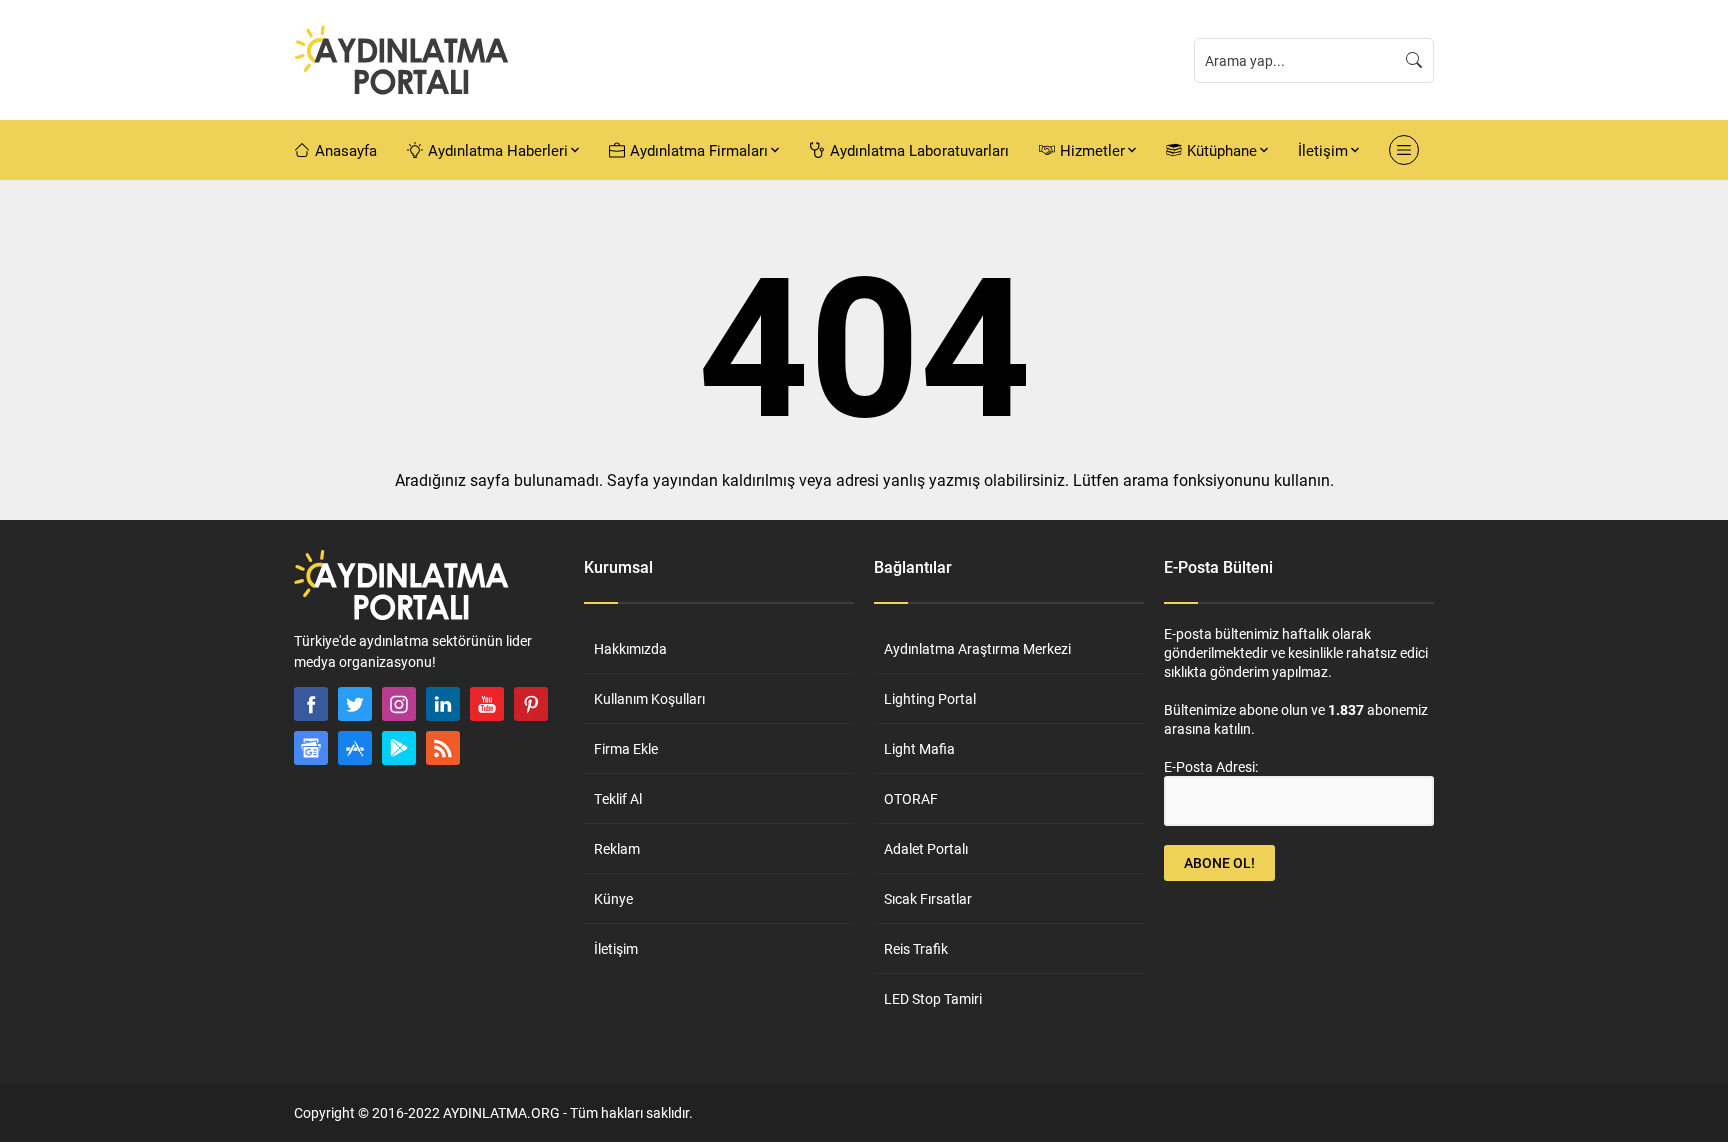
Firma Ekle (626, 748)
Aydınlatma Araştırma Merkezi (977, 648)
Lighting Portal (930, 698)
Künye (613, 898)
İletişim (616, 948)
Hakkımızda (630, 648)
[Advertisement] (224, 511)
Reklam (617, 848)
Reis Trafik (916, 948)
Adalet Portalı (926, 848)
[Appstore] (355, 748)
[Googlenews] (311, 748)
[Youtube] (487, 704)
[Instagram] (399, 704)
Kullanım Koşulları (649, 698)
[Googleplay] (399, 748)
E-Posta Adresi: (1211, 766)
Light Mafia (919, 748)
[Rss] (443, 748)
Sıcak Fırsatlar (928, 898)
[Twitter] (355, 704)
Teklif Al (618, 798)
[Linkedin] (443, 704)
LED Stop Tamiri (933, 998)
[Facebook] (311, 704)
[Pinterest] (531, 704)
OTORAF (911, 798)
